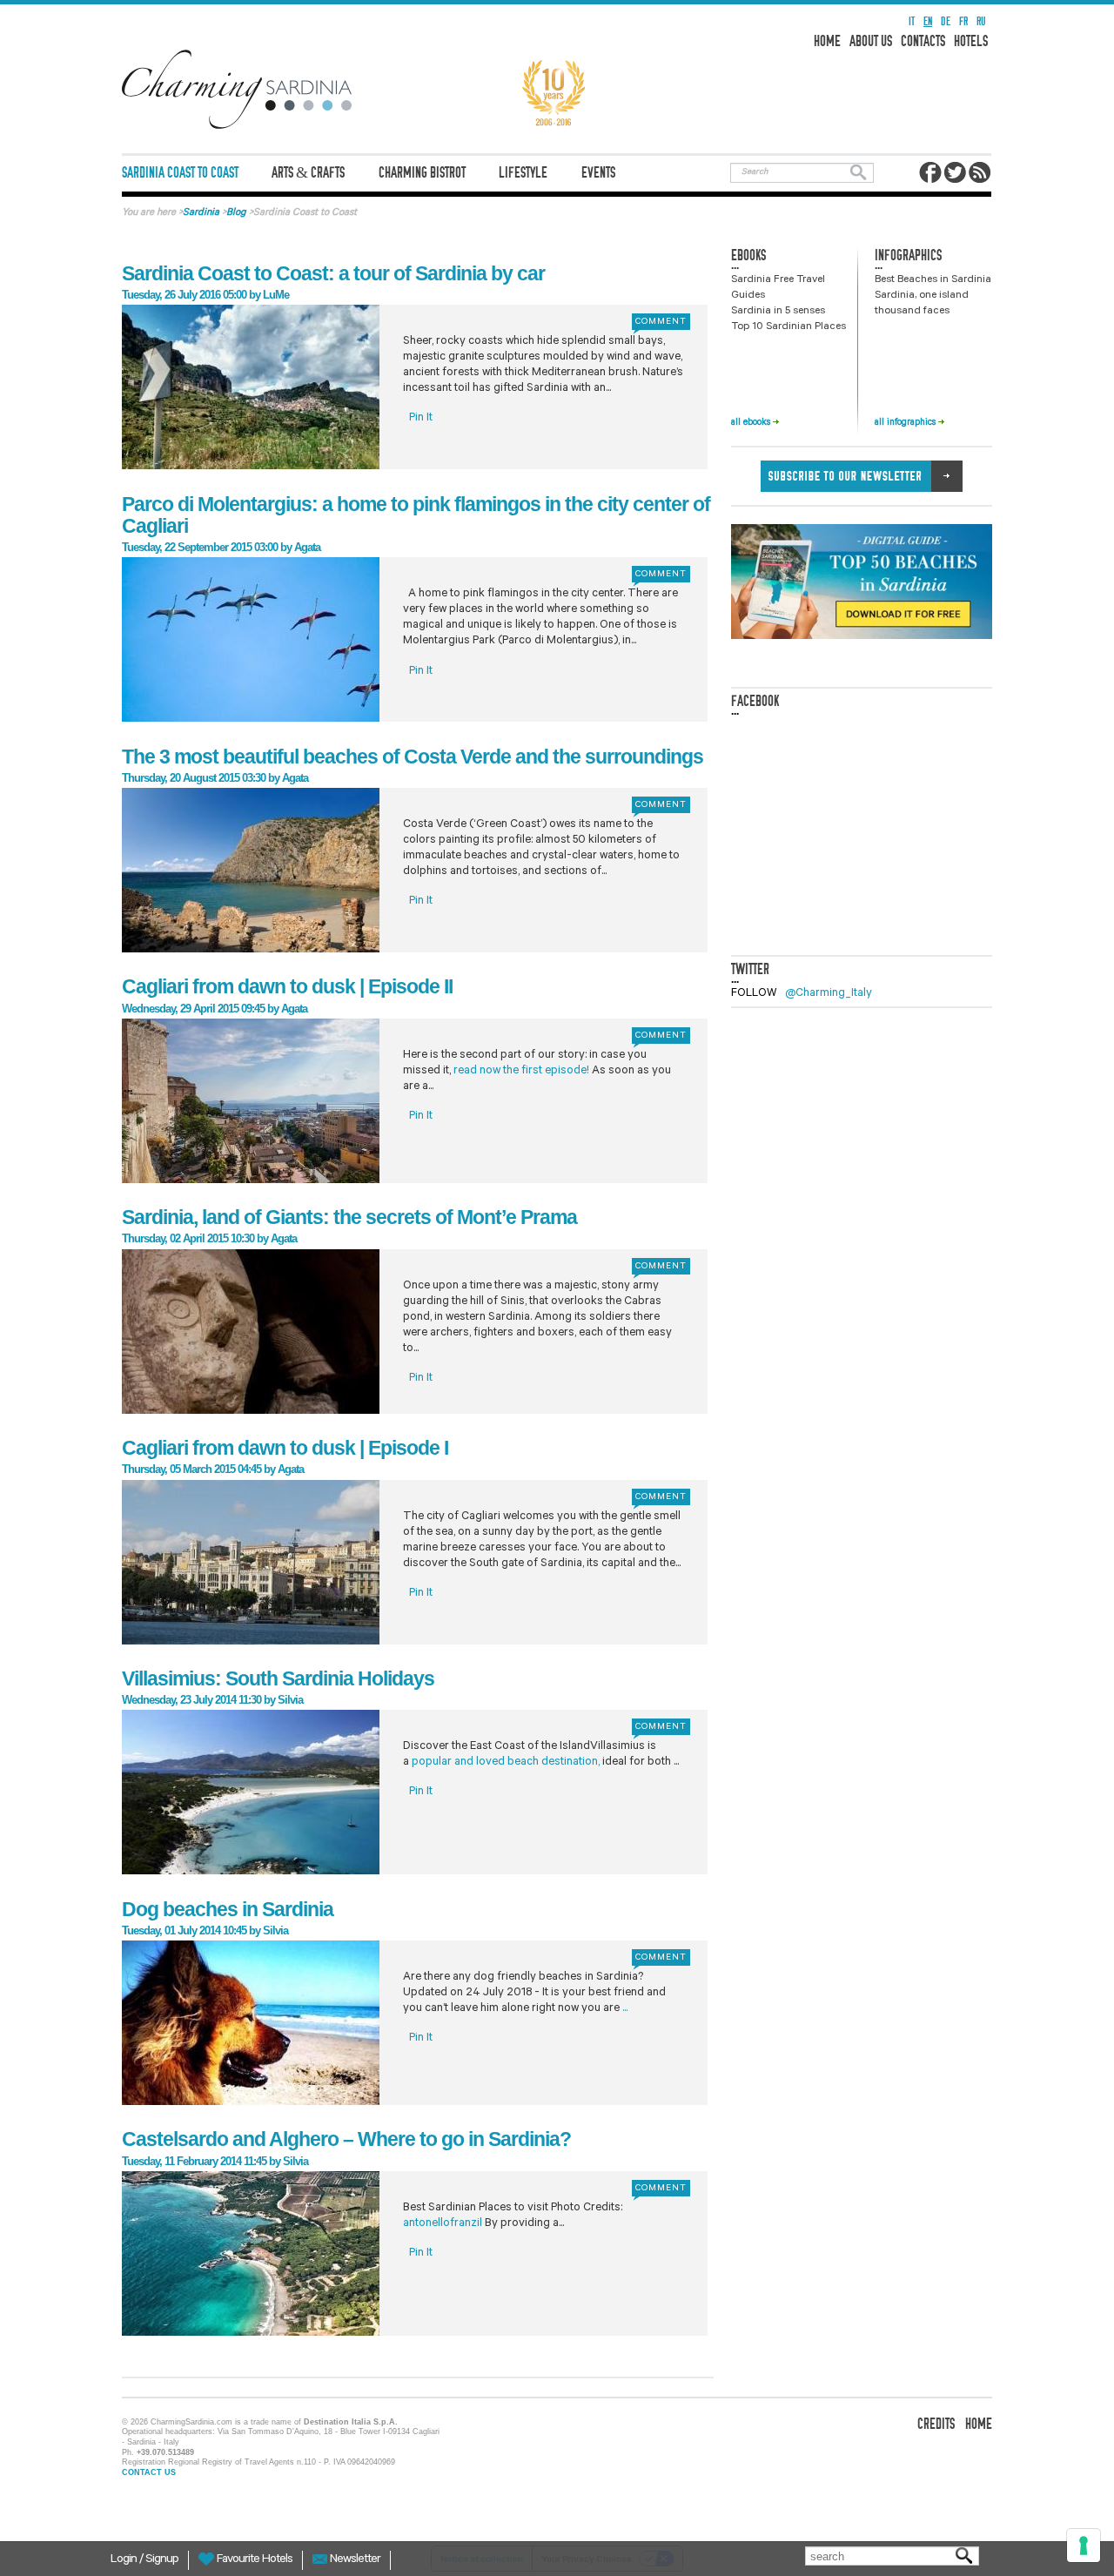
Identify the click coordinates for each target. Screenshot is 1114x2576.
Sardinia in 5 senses (778, 312)
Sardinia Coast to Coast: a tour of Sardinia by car (333, 273)
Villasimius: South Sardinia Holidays (278, 1678)
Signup (162, 2560)
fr (963, 21)
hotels (971, 41)
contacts (923, 41)
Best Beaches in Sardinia (933, 280)
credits (936, 2424)
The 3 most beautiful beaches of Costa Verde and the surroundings (413, 757)
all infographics (906, 423)
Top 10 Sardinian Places (789, 327)
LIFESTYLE (523, 173)
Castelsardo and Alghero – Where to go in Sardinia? (346, 2139)
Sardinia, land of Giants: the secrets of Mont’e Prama (349, 1217)
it (912, 21)
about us (871, 41)
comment (661, 322)
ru (981, 21)
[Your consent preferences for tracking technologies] (1084, 2546)
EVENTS (598, 173)
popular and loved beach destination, (506, 1762)
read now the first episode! (521, 1071)
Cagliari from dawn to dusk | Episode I (285, 1448)
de (946, 21)
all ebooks (752, 423)
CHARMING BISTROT (422, 173)
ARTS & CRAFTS (308, 173)
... (625, 2009)
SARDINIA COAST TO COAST (180, 173)
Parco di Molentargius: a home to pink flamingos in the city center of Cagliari (416, 515)
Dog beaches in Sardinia (228, 1909)
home (827, 41)
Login (125, 2560)
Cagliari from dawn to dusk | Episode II (287, 986)
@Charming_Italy (829, 994)
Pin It (421, 418)
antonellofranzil (443, 2224)
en (928, 21)
